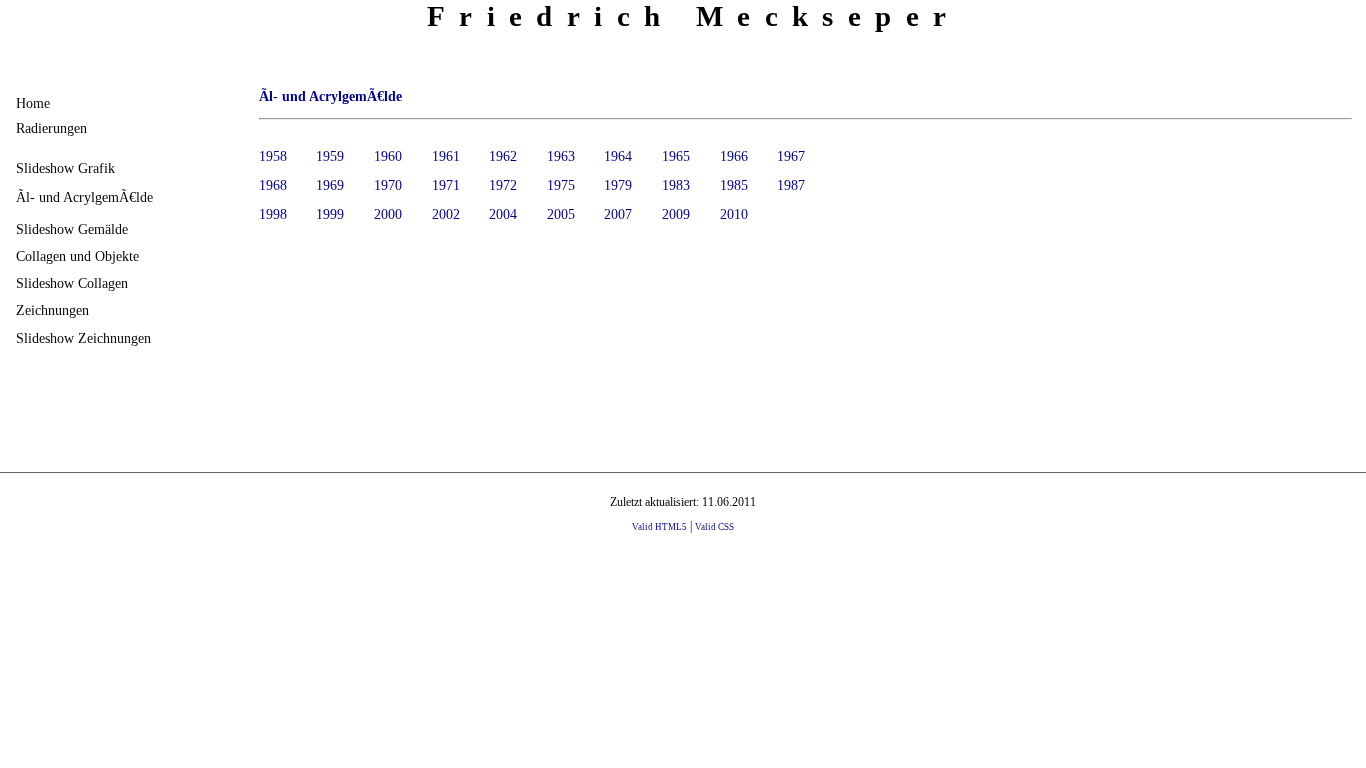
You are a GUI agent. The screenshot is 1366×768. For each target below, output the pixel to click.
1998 (273, 214)
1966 (734, 156)
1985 (734, 185)
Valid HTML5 (659, 527)
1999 (330, 214)
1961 (446, 156)
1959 (330, 156)
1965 (676, 156)
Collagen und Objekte (77, 256)
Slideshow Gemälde (72, 229)
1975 (561, 185)
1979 (618, 185)
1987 (791, 185)
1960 (388, 156)
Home (33, 103)
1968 (273, 185)
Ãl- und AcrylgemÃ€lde (84, 197)
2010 (734, 214)
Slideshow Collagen (72, 283)
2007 (618, 214)
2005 (561, 214)
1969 (330, 185)
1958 (273, 156)
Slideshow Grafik (65, 168)
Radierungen (51, 128)
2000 (388, 214)
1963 (561, 156)
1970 (388, 185)
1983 (676, 185)
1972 (503, 185)
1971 (446, 185)
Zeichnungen (52, 310)
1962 (503, 156)
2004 (503, 214)
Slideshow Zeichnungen (83, 338)
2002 (446, 214)
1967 (791, 156)
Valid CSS (714, 527)
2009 (676, 214)
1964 (618, 156)
